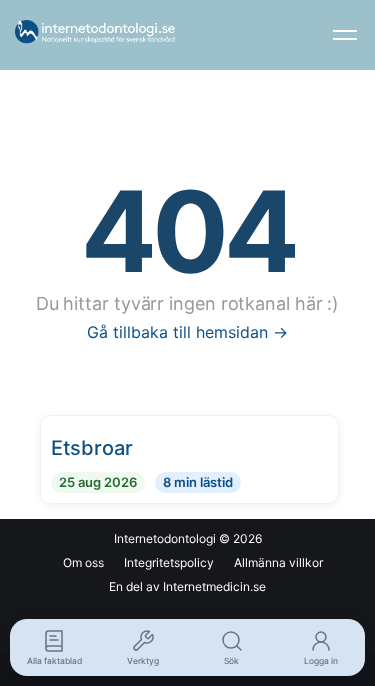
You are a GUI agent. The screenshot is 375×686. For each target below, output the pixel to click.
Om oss (83, 562)
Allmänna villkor (278, 562)
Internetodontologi (165, 538)
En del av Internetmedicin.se (187, 586)
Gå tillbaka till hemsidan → (187, 332)
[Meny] (345, 35)
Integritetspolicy (169, 562)
